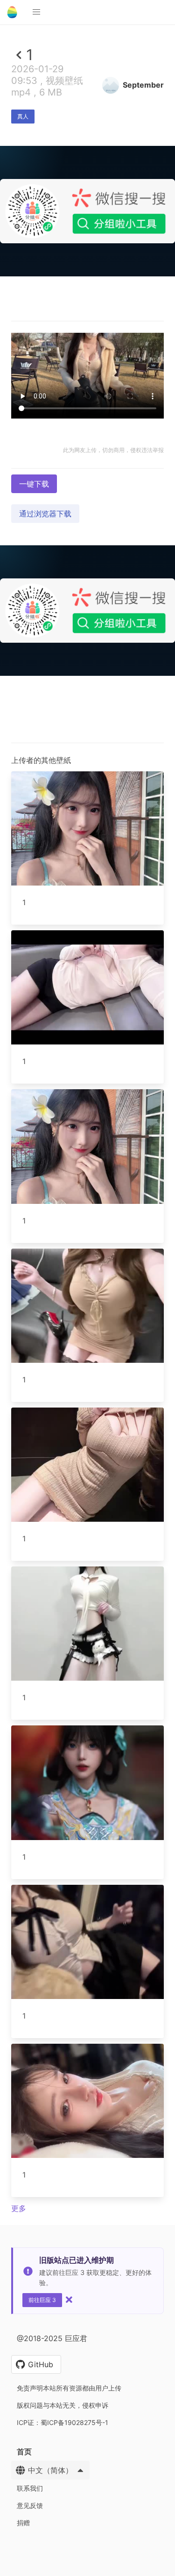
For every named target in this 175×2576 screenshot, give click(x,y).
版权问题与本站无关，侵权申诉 (63, 2405)
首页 (24, 2452)
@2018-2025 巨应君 (52, 2338)
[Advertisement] (87, 367)
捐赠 (23, 2523)
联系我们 (30, 2488)
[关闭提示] (69, 2300)
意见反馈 (30, 2505)
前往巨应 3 (42, 2300)
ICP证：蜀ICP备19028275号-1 (63, 2422)
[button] (36, 12)
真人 (23, 116)
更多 (19, 2208)
